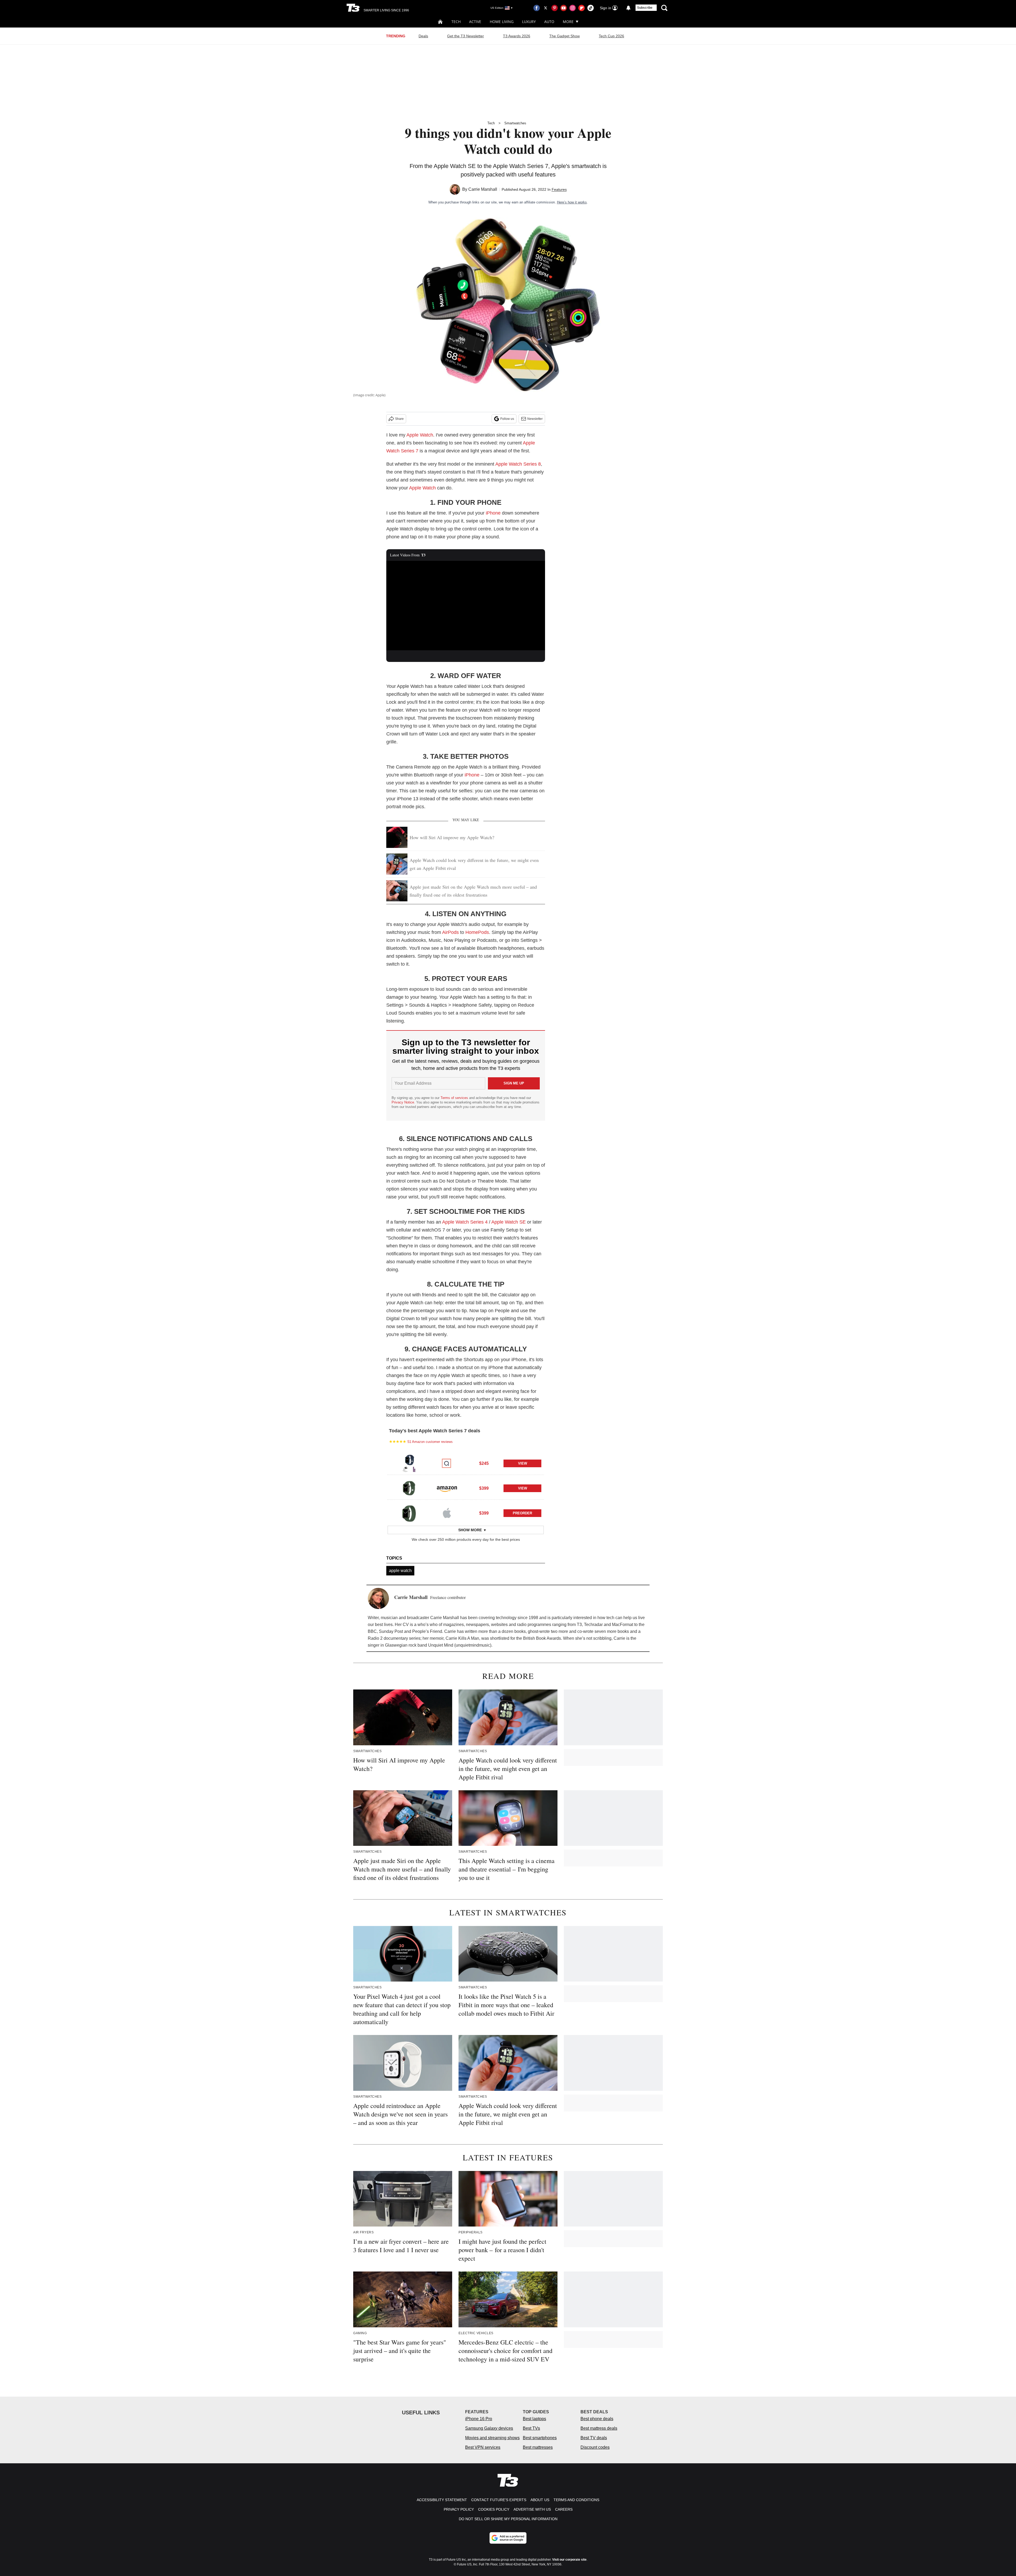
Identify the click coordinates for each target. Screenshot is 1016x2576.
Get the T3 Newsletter (466, 36)
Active (475, 22)
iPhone (493, 513)
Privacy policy (459, 2509)
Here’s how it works (572, 202)
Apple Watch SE (509, 1222)
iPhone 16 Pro (479, 2419)
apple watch (400, 1571)
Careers (564, 2509)
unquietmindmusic (473, 1645)
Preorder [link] (522, 1513)
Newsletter (535, 419)
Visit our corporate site (569, 2560)
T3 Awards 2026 (517, 36)
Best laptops (534, 2419)
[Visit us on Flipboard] (582, 8)
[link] (409, 1463)
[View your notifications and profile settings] (628, 8)
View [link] (523, 1463)
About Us (540, 2500)
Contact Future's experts (499, 2500)
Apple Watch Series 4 (465, 1222)
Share (399, 419)
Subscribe (645, 8)
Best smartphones (540, 2438)
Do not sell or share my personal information (508, 2519)
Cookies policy (494, 2509)
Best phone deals (597, 2419)
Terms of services (455, 1098)
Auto (549, 22)
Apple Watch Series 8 (518, 464)
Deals (423, 36)
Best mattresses (538, 2447)
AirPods (450, 932)
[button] (466, 1462)
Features (559, 189)
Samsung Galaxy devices (489, 2428)
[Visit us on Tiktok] (591, 8)
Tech (456, 22)
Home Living (502, 22)
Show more (470, 1530)
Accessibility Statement (442, 2500)
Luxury (529, 22)
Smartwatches (515, 123)
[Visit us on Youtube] (564, 8)
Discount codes (595, 2447)
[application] (466, 606)
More (568, 22)
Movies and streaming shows (492, 2438)
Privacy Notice (403, 1102)
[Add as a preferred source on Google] (508, 2538)
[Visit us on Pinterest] (555, 8)
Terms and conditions (576, 2500)
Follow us (507, 419)
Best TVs (531, 2428)
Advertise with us (532, 2509)
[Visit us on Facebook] (537, 8)
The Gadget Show (564, 36)
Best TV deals (594, 2438)
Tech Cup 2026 (611, 36)
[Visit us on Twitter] (546, 8)
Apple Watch (420, 435)
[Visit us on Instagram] (573, 8)
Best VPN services (483, 2447)
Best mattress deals (599, 2428)
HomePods (477, 932)
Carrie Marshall (483, 189)
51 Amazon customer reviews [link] (430, 1442)
